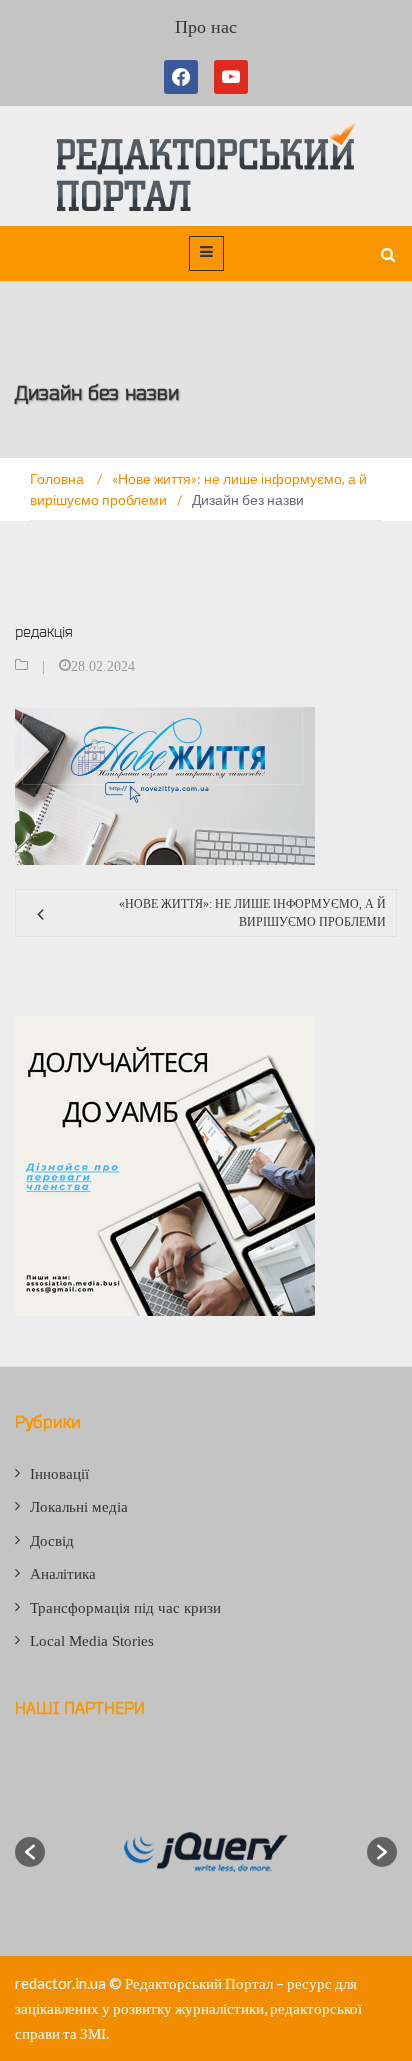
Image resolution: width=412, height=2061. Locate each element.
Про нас (206, 27)
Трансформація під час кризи (125, 1608)
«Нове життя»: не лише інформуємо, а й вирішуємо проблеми (252, 913)
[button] (30, 1852)
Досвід (52, 1541)
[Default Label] (231, 77)
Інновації (59, 1474)
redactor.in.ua (60, 1983)
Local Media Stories (92, 1641)
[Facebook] (185, 77)
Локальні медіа (79, 1507)
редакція (44, 631)
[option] (206, 1852)
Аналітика (63, 1574)
